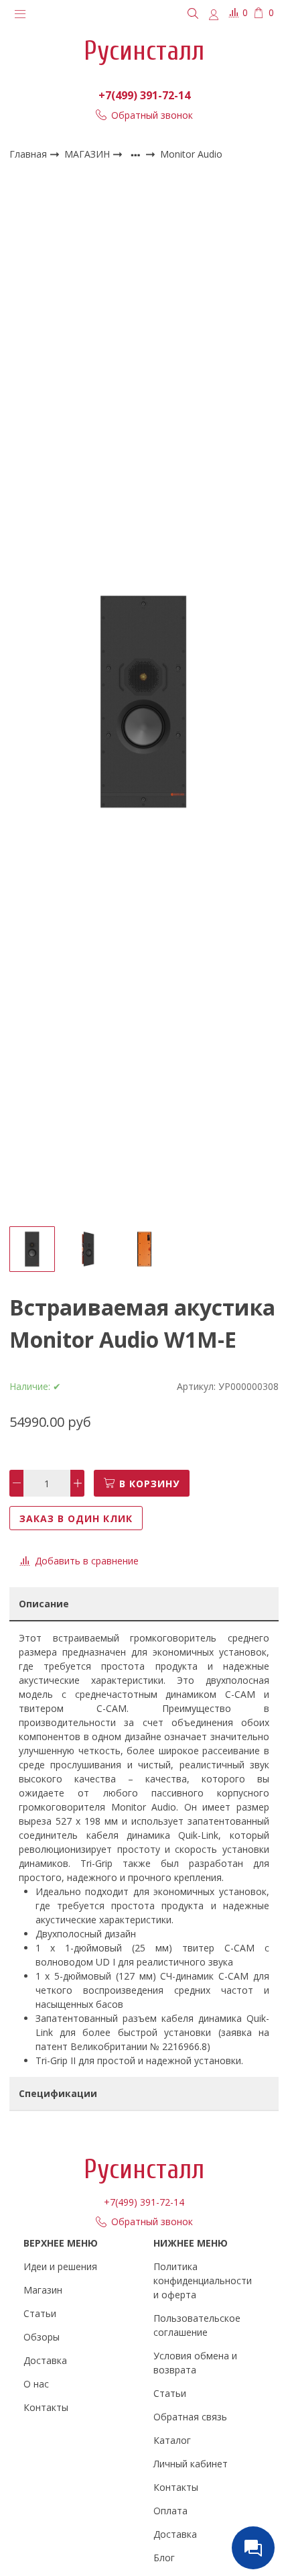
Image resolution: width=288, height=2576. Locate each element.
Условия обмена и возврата (195, 2363)
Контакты (46, 2407)
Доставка (45, 2360)
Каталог (172, 2440)
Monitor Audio (191, 155)
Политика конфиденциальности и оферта (203, 2280)
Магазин (43, 2290)
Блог (164, 2558)
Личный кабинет (191, 2464)
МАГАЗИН (88, 154)
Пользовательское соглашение (197, 2325)
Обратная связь (190, 2417)
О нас (36, 2384)
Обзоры (42, 2337)
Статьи (40, 2313)
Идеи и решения (60, 2266)
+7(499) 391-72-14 (144, 95)
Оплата (170, 2511)
